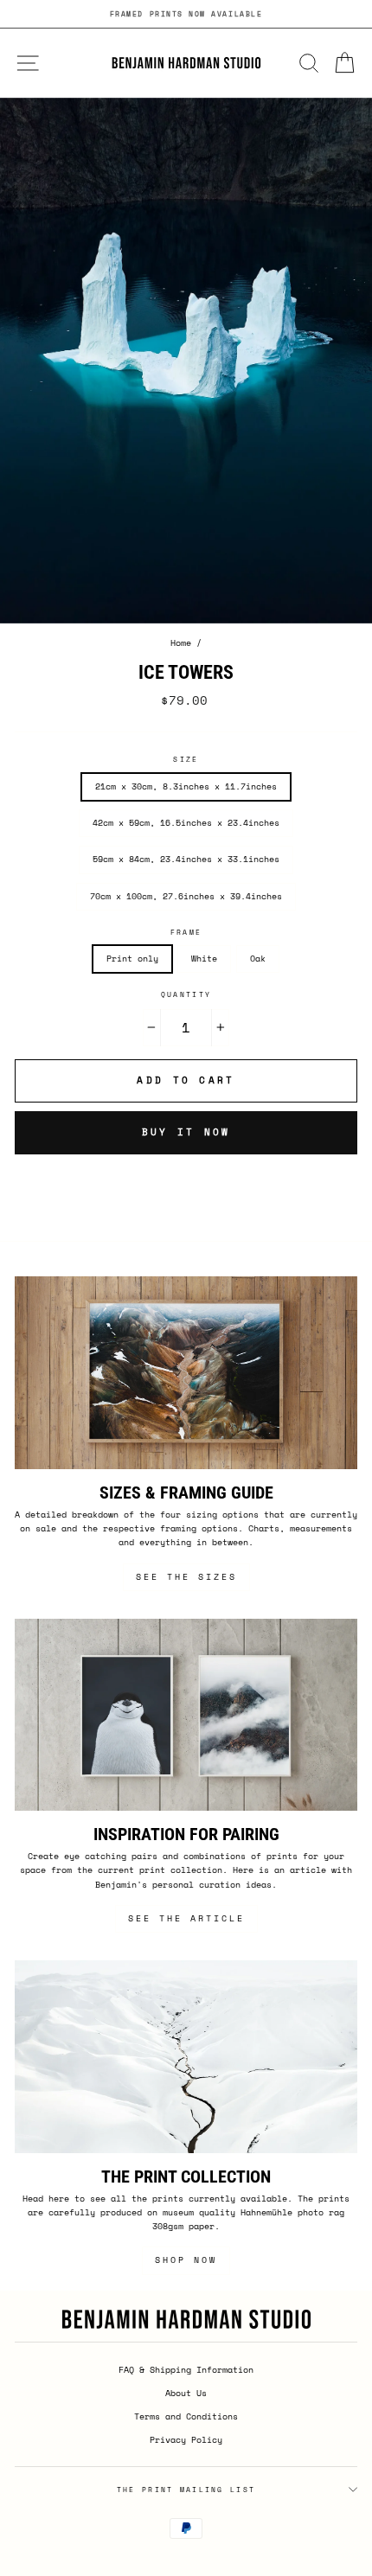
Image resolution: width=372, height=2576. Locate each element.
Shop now (186, 2260)
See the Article (186, 1918)
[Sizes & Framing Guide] (186, 1373)
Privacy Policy (186, 2440)
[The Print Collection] (186, 2057)
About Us (186, 2393)
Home (181, 643)
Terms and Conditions (186, 2416)
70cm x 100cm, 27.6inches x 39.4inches (186, 896)
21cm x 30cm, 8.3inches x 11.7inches (186, 786)
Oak (258, 959)
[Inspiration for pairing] (186, 1715)
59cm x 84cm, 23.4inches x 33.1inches (186, 859)
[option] (186, 14)
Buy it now (186, 1132)
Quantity (186, 994)
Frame (186, 932)
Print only (132, 959)
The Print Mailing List (186, 2490)
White (204, 959)
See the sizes (186, 1577)
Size (186, 759)
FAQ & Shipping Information (186, 2370)
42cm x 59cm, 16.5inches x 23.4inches (186, 823)
